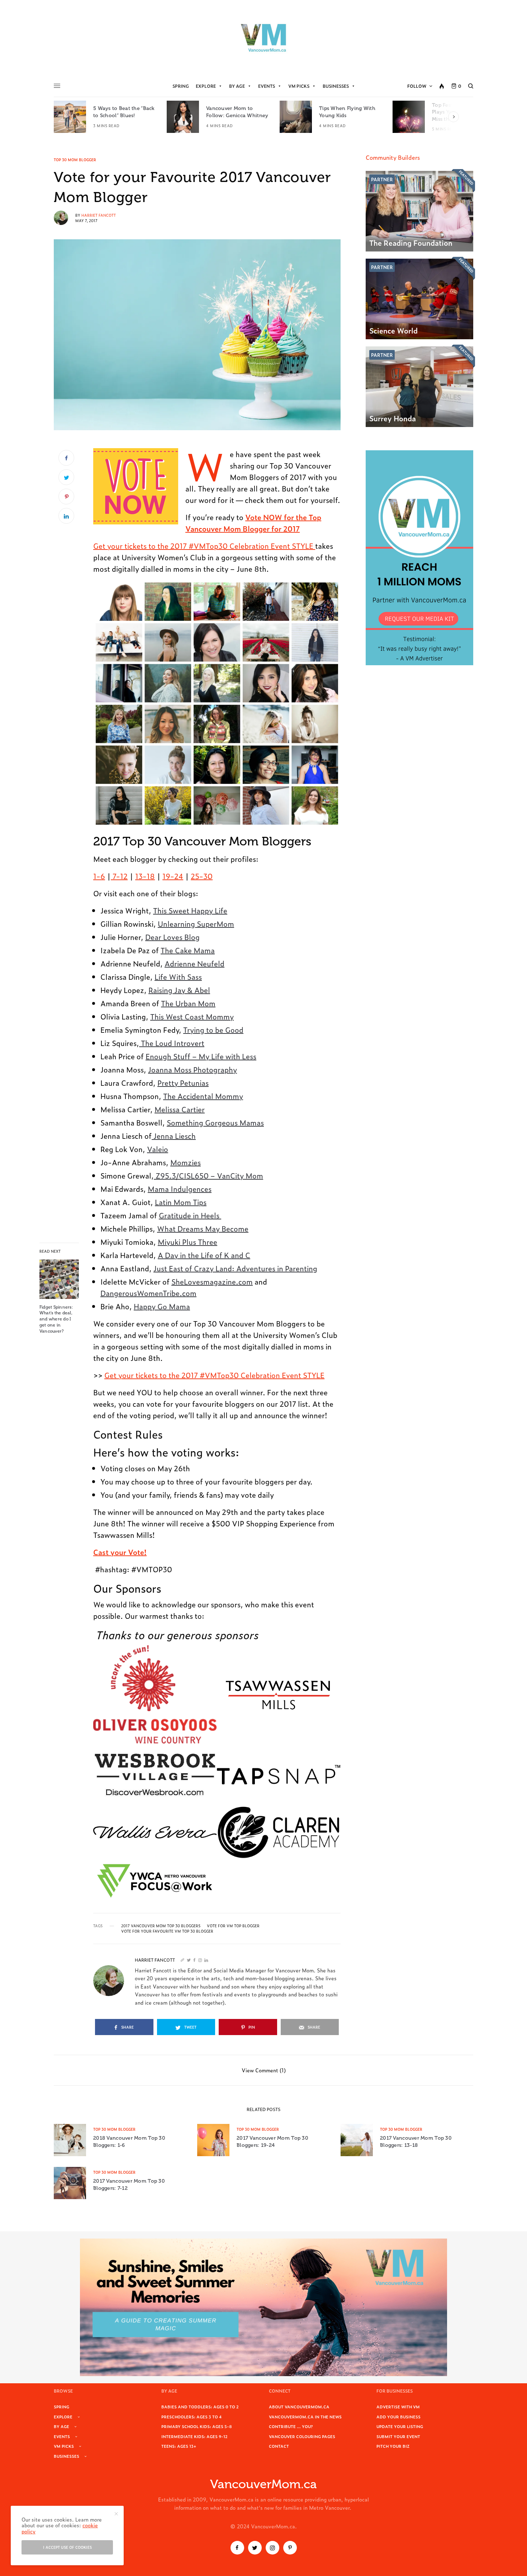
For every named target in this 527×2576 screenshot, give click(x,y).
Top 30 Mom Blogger (75, 160)
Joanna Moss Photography (193, 1069)
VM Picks (299, 86)
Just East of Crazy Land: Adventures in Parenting (235, 1268)
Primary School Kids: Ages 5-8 (197, 2426)
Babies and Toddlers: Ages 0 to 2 (200, 2407)
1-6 (99, 876)
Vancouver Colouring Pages (302, 2436)
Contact (279, 2446)
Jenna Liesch (174, 1136)
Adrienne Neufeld (194, 963)
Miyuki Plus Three (187, 1242)
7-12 (119, 876)
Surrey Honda (393, 418)
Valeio (158, 1149)
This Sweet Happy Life (190, 910)
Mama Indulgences (180, 1189)
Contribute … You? (291, 2426)
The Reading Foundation (411, 243)
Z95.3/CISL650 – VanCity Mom (208, 1175)
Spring (181, 86)
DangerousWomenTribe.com (148, 1293)
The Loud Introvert (172, 1043)
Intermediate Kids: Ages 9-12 (194, 2436)
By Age (237, 86)
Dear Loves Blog (172, 937)
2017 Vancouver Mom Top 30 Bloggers (161, 1926)
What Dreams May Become (203, 1228)
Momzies (186, 1162)
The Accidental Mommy (203, 1096)
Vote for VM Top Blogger (233, 1926)
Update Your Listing (400, 2426)
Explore (206, 86)
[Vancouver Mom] (263, 38)
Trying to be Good (213, 1030)
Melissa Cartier (180, 1109)
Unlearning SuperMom (196, 924)
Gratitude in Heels (190, 1215)
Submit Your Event (398, 2436)
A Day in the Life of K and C (204, 1255)
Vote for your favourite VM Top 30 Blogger (167, 1931)
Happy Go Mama (162, 1306)
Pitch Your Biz (393, 2446)
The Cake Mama (188, 950)
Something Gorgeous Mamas (215, 1122)
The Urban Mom (188, 1003)
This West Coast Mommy (192, 1016)
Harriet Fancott (99, 215)
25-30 (202, 876)
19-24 (173, 876)
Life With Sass (178, 977)
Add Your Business (398, 2417)
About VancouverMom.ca (299, 2407)
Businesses (336, 86)
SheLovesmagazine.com (212, 1281)
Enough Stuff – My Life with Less (201, 1056)
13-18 (145, 876)
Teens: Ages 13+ (179, 2446)
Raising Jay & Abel (179, 990)
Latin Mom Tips (181, 1202)
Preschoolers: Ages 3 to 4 (191, 2417)
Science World (393, 330)
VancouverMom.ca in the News (305, 2417)
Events (267, 86)
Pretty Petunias (183, 1083)
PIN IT (139, 486)
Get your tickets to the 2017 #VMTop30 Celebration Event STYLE (204, 546)
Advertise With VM (398, 2407)
